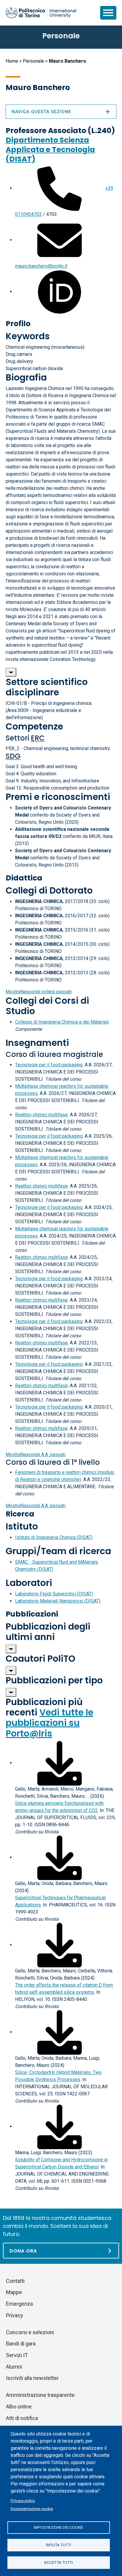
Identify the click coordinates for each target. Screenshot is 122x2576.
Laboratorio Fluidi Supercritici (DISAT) (54, 1594)
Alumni (14, 2367)
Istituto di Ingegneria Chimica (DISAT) (54, 1537)
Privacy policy (23, 2501)
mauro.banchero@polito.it (41, 266)
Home (12, 61)
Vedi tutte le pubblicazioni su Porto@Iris (49, 1723)
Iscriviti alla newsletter (32, 2378)
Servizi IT (17, 2355)
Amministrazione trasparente (40, 2395)
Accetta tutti (58, 2562)
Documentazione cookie (32, 2509)
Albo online (19, 2407)
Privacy (15, 2315)
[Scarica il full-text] (60, 1763)
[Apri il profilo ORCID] (60, 292)
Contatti (15, 2281)
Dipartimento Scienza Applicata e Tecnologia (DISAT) (50, 150)
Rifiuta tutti (58, 2545)
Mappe (14, 2292)
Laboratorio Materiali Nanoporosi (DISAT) (58, 1601)
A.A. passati (36, 1454)
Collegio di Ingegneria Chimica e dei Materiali (62, 1022)
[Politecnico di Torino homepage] (41, 13)
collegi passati (39, 992)
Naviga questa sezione (41, 112)
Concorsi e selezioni (30, 2332)
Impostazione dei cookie (58, 2527)
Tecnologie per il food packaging (49, 1065)
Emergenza (19, 2304)
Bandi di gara (21, 2344)
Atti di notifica (22, 2418)
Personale (33, 61)
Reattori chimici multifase (41, 1115)
